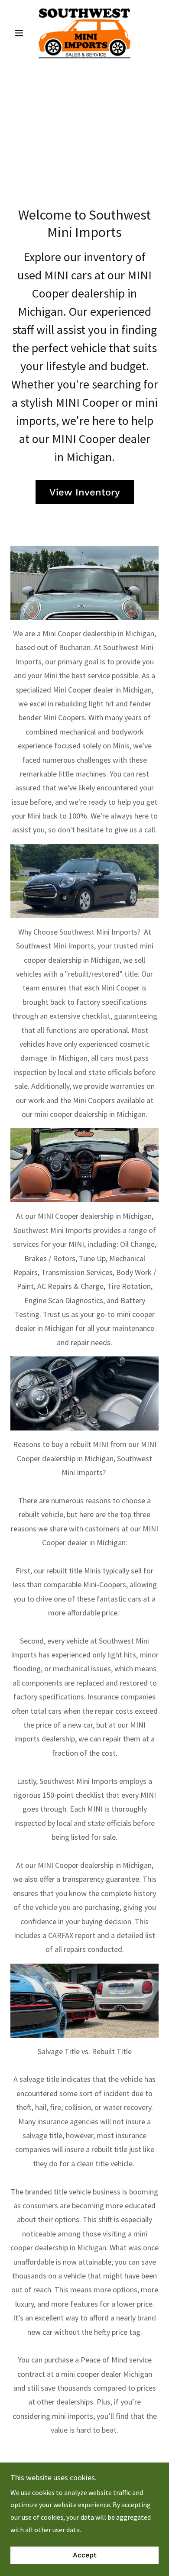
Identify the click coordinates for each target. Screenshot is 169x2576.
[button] (21, 33)
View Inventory (85, 492)
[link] (84, 33)
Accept (85, 2555)
